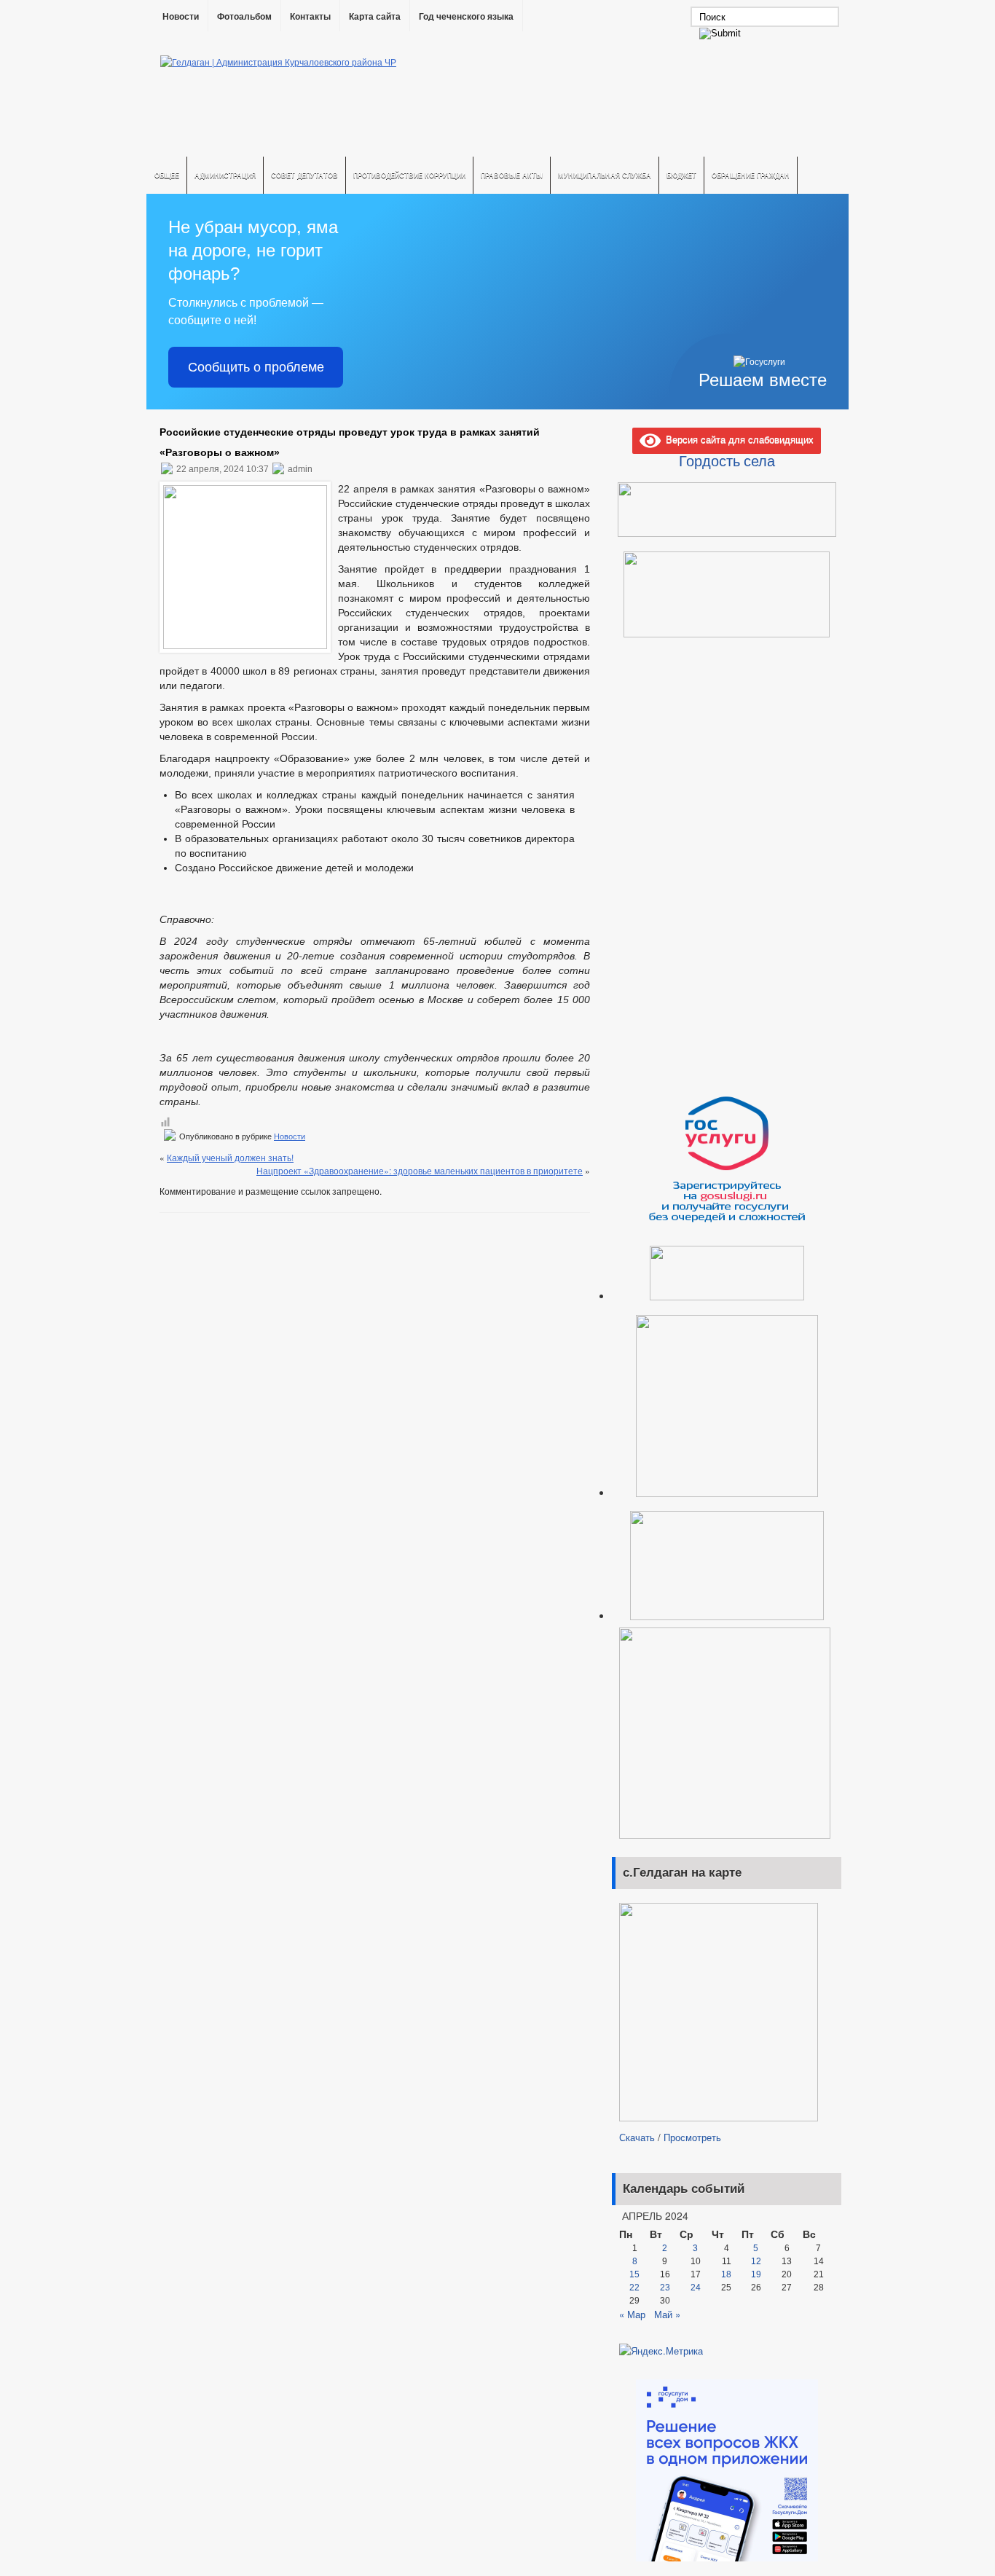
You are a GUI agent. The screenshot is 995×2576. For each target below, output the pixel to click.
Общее (167, 175)
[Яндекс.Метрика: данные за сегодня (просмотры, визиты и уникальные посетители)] (661, 2351)
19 (756, 2274)
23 (665, 2288)
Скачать (637, 2137)
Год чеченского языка (466, 17)
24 (696, 2288)
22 (634, 2288)
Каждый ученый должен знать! (230, 1157)
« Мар (632, 2314)
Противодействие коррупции (409, 175)
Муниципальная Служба (605, 175)
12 (756, 2261)
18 (726, 2274)
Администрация (225, 175)
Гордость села (727, 460)
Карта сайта (375, 17)
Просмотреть (692, 2137)
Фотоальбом (244, 17)
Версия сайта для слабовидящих (737, 439)
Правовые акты (512, 175)
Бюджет (681, 175)
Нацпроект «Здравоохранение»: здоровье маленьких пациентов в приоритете (420, 1170)
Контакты (310, 17)
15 (634, 2274)
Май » (667, 2314)
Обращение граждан (751, 175)
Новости (181, 17)
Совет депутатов (304, 175)
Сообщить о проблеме (256, 367)
